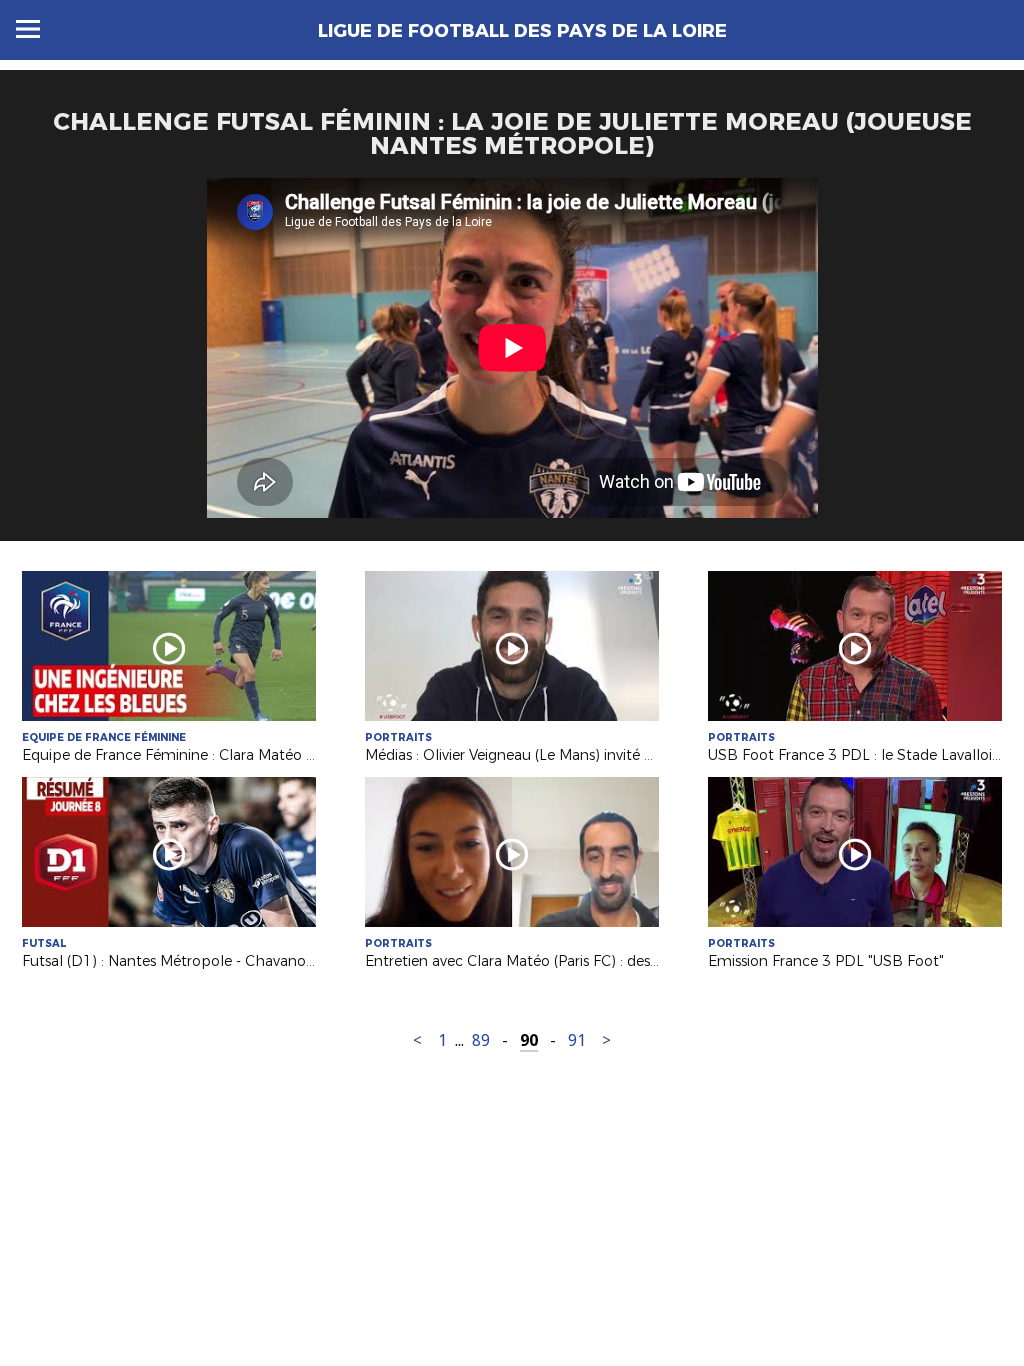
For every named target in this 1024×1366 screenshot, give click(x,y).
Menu (28, 29)
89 (481, 1040)
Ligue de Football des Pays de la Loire (522, 31)
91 (577, 1040)
